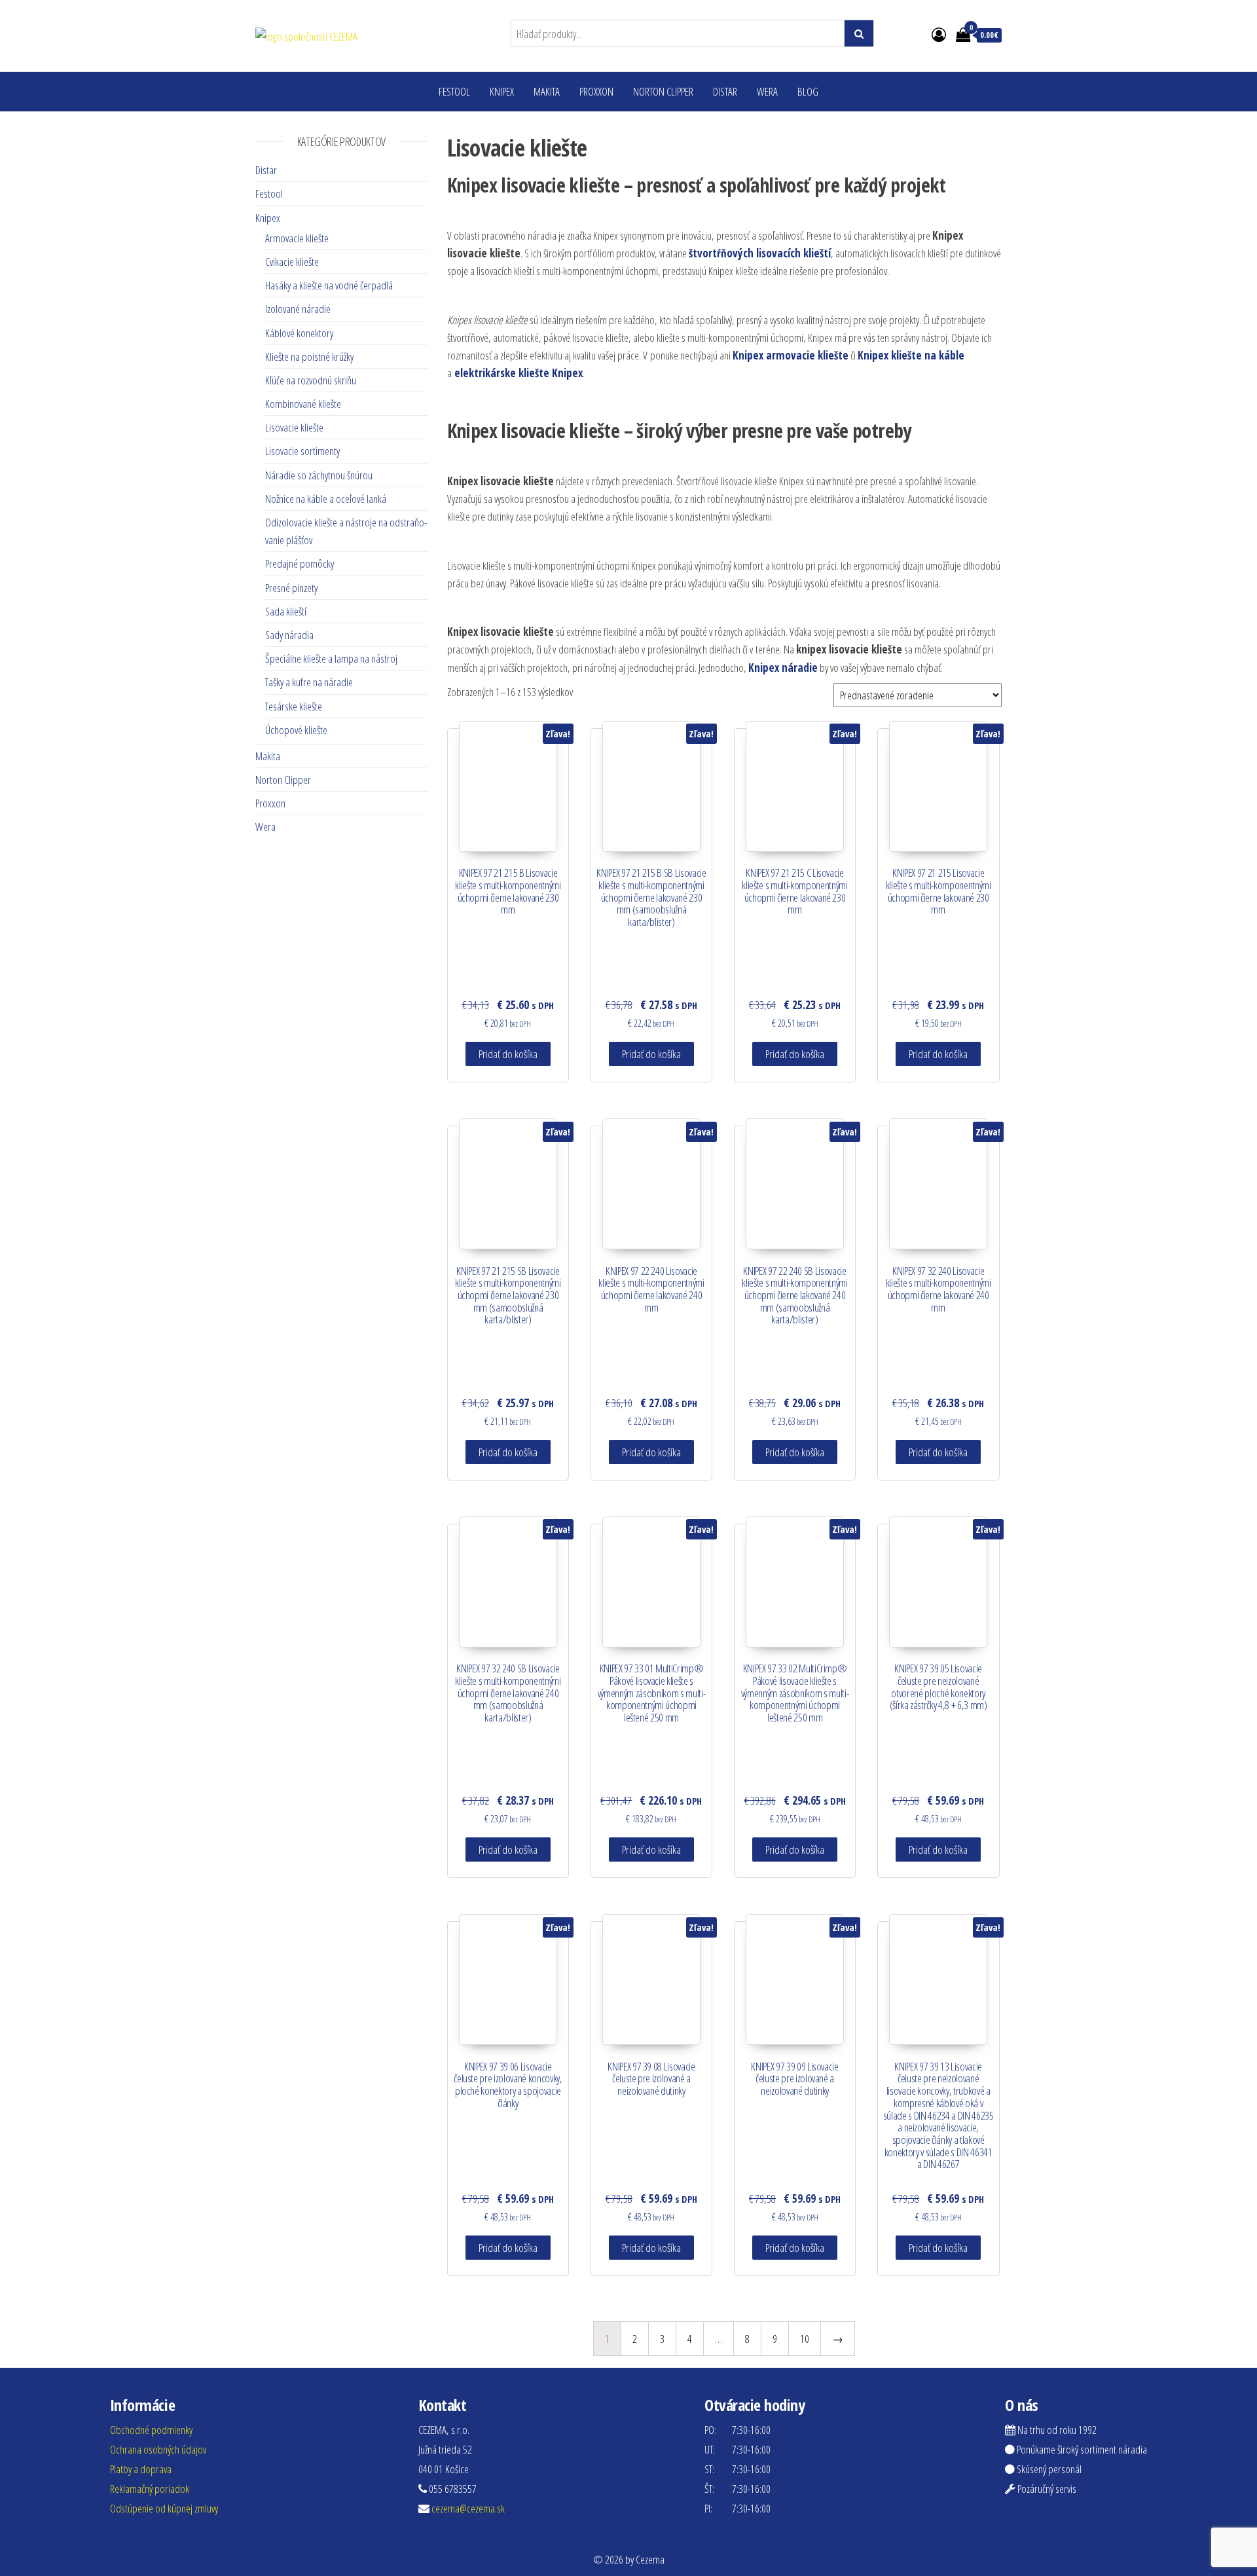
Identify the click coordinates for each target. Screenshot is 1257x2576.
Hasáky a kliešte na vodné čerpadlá (329, 285)
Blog (808, 91)
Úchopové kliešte (296, 730)
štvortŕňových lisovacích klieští (760, 253)
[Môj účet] (939, 34)
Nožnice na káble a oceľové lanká (326, 499)
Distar (725, 91)
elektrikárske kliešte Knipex (519, 373)
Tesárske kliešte (294, 706)
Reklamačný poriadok (150, 2489)
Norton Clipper (663, 91)
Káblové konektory (299, 333)
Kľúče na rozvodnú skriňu (311, 380)
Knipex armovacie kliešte (791, 355)
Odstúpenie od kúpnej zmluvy (164, 2508)
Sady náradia (289, 635)
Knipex (502, 91)
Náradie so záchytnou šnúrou (319, 475)
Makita (547, 91)
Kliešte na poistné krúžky (309, 357)
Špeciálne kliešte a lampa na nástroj (331, 658)
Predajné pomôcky (300, 563)
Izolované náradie (298, 309)
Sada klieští (286, 611)
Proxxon (596, 91)
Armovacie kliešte (297, 238)
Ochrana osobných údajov (158, 2449)
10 (805, 2339)
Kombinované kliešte (303, 404)
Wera (767, 91)
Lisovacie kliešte (294, 427)
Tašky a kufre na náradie (309, 682)
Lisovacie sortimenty (302, 451)
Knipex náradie (783, 668)
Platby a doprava (141, 2469)
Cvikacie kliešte (292, 262)
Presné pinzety (291, 588)
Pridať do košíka (508, 1054)
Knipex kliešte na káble (911, 355)
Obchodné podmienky (151, 2430)
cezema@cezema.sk (468, 2508)
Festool (454, 91)
